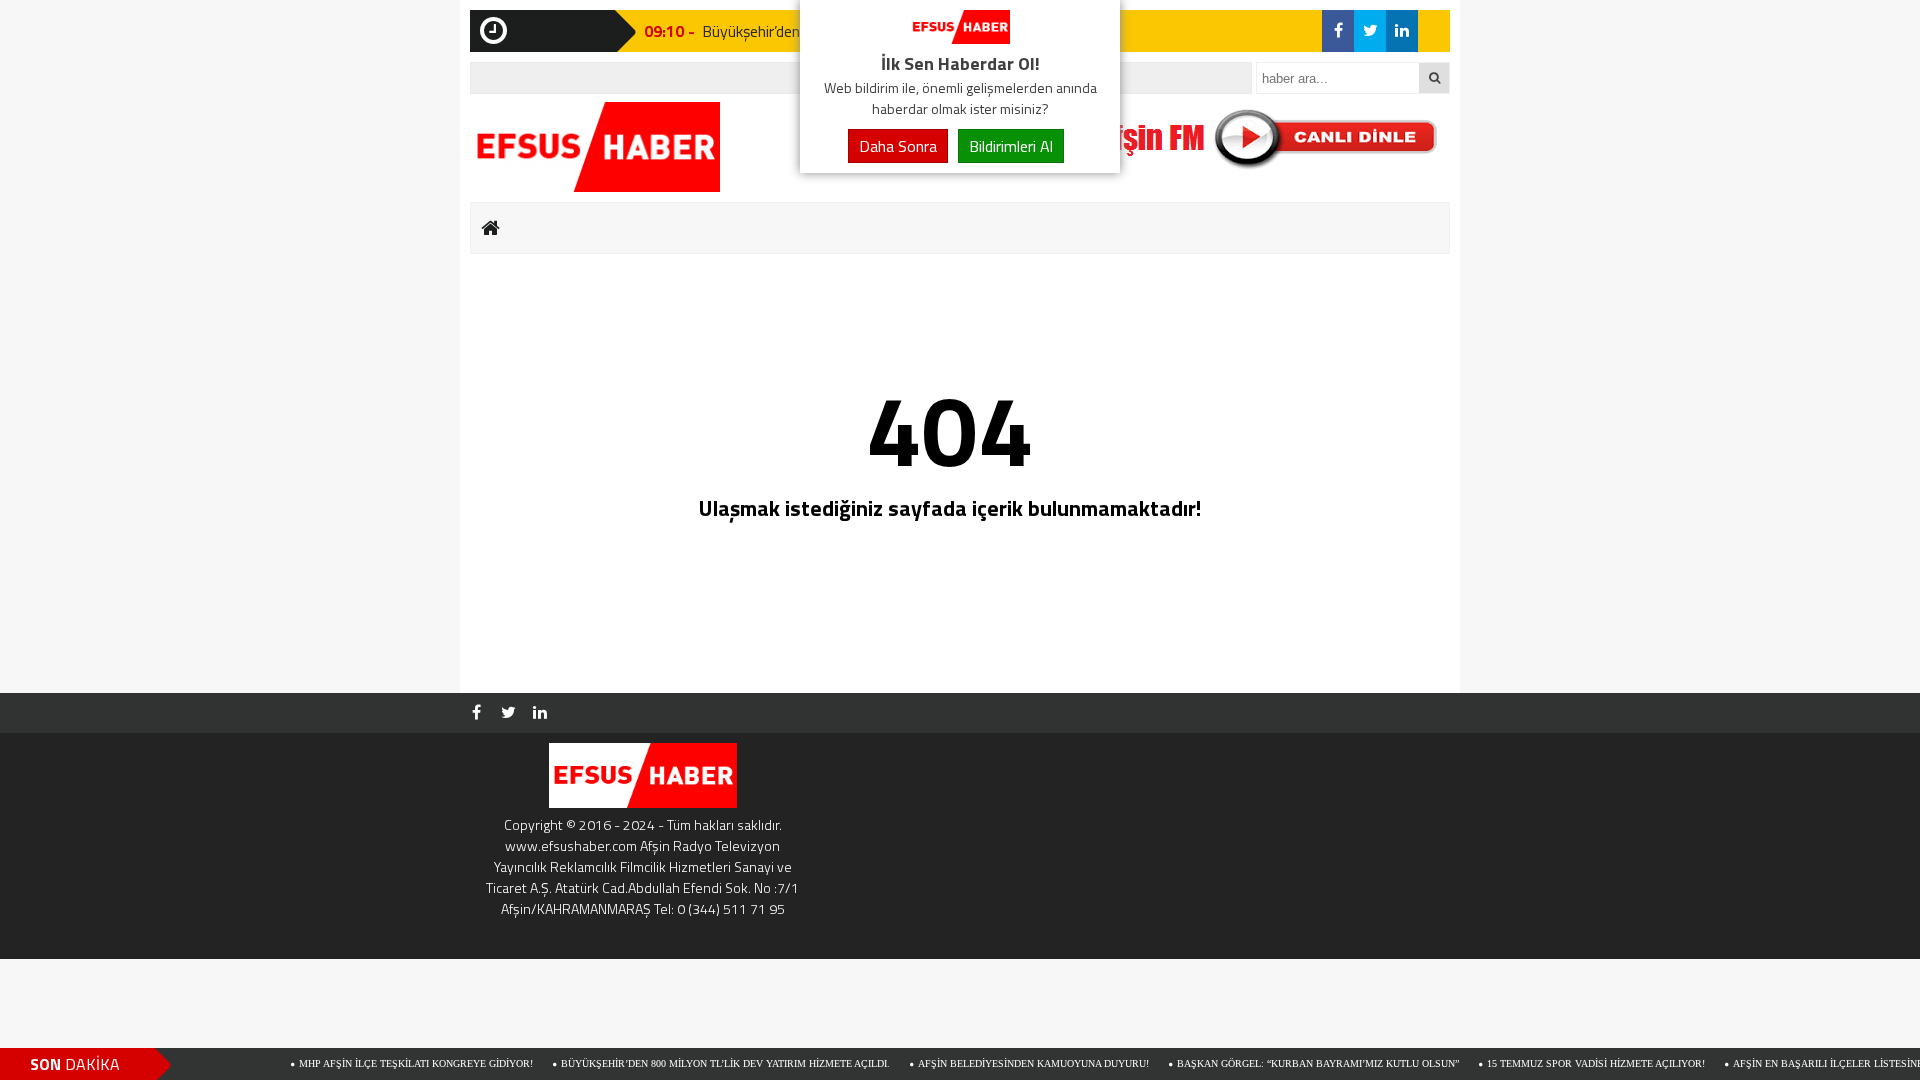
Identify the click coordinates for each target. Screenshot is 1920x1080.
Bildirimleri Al (1011, 146)
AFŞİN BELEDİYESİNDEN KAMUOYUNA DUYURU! (1003, 1063)
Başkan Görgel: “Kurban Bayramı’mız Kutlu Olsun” (1288, 1063)
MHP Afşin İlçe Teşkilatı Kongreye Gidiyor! (386, 1063)
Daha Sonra (898, 146)
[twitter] (1370, 31)
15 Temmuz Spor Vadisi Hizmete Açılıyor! (1566, 1063)
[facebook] (1338, 31)
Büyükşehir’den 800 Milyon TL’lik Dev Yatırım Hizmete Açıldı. (695, 1063)
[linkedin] (1402, 31)
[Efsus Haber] (960, 38)
